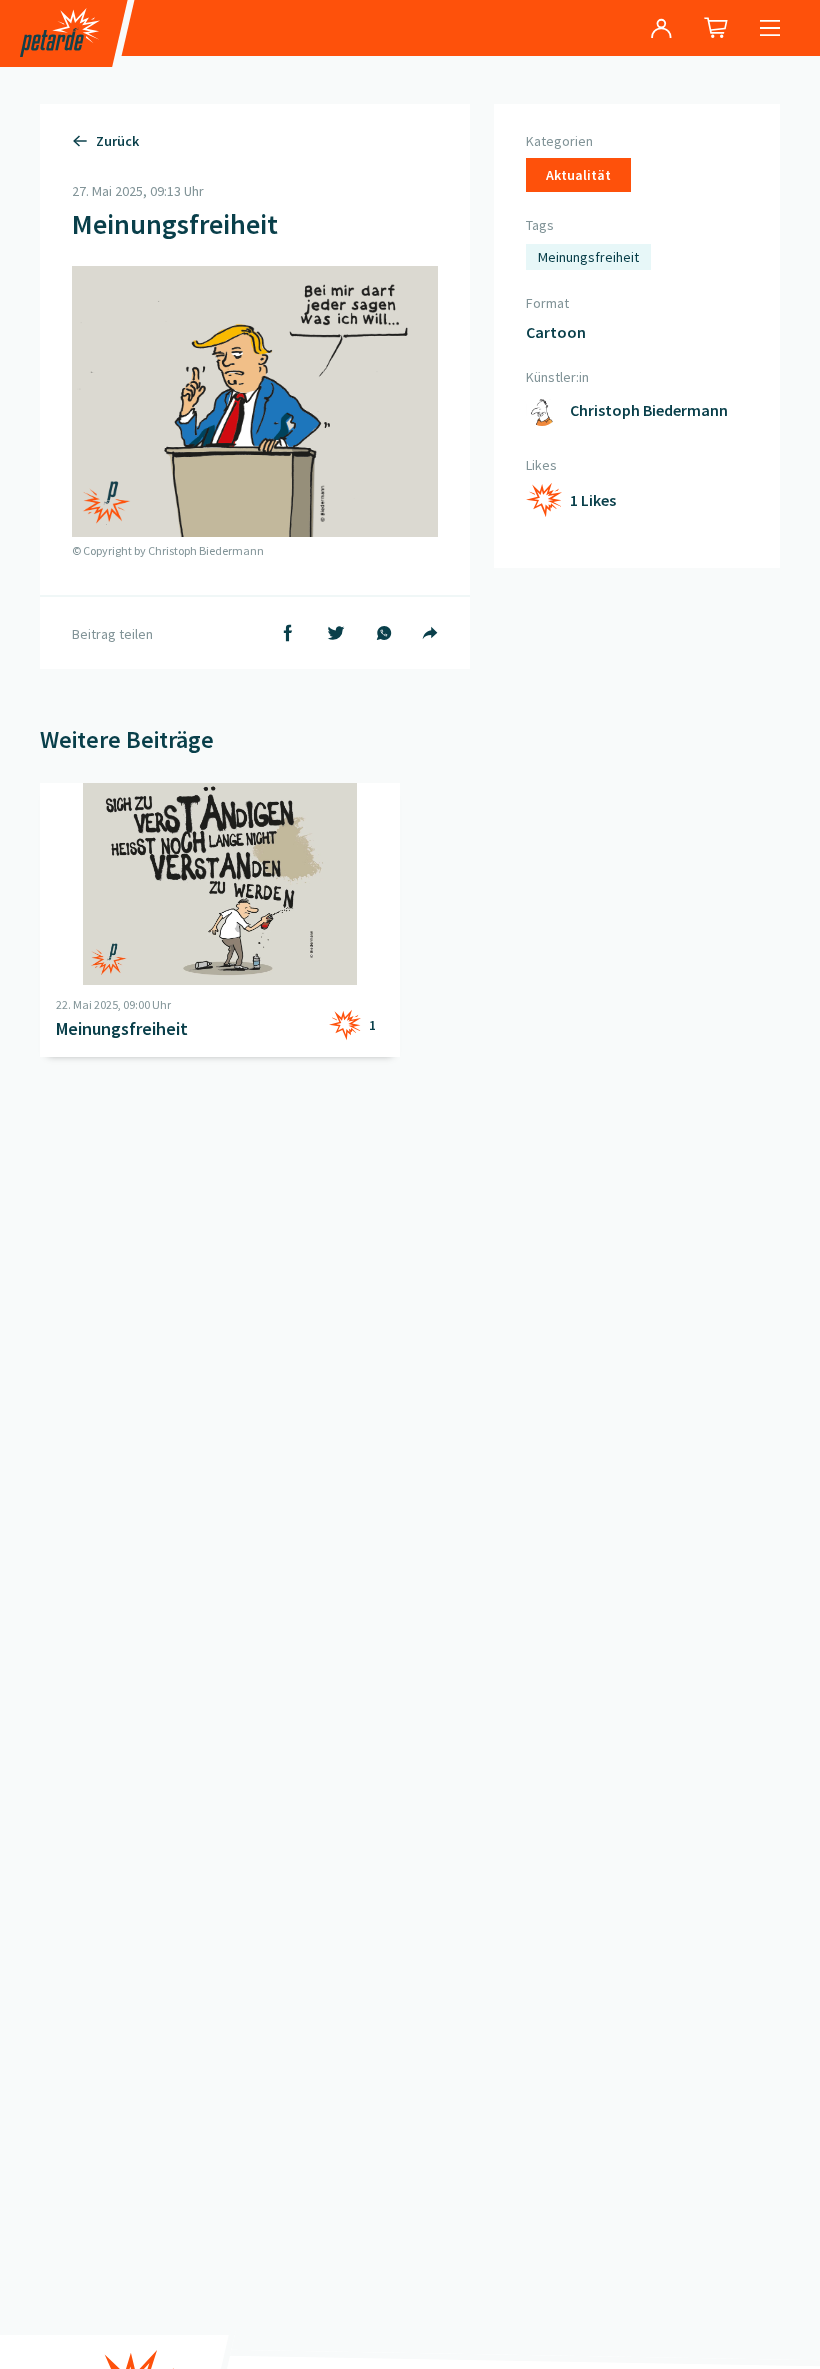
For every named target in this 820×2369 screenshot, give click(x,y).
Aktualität (578, 175)
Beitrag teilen (112, 634)
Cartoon (556, 332)
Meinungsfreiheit (588, 257)
